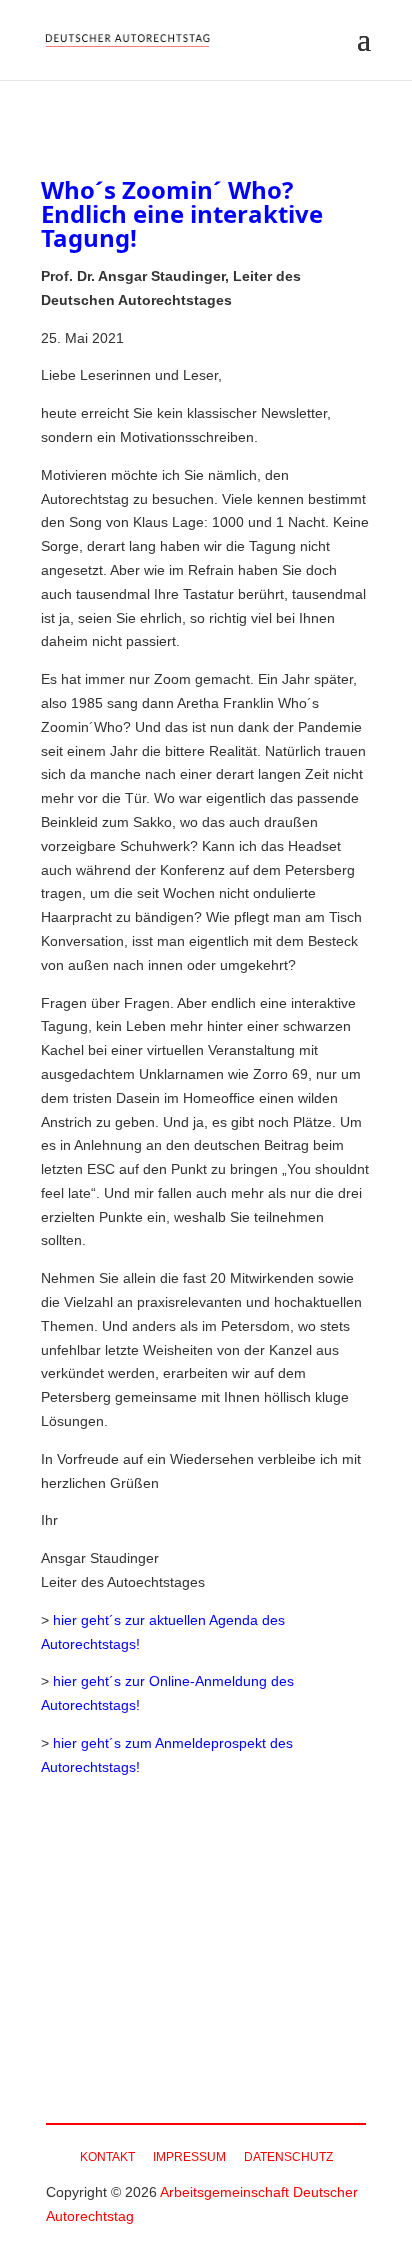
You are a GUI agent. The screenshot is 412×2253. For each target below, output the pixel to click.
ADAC (149, 2046)
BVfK (225, 2046)
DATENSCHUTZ (288, 2157)
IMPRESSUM (189, 2157)
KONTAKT (107, 2157)
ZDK (289, 2046)
